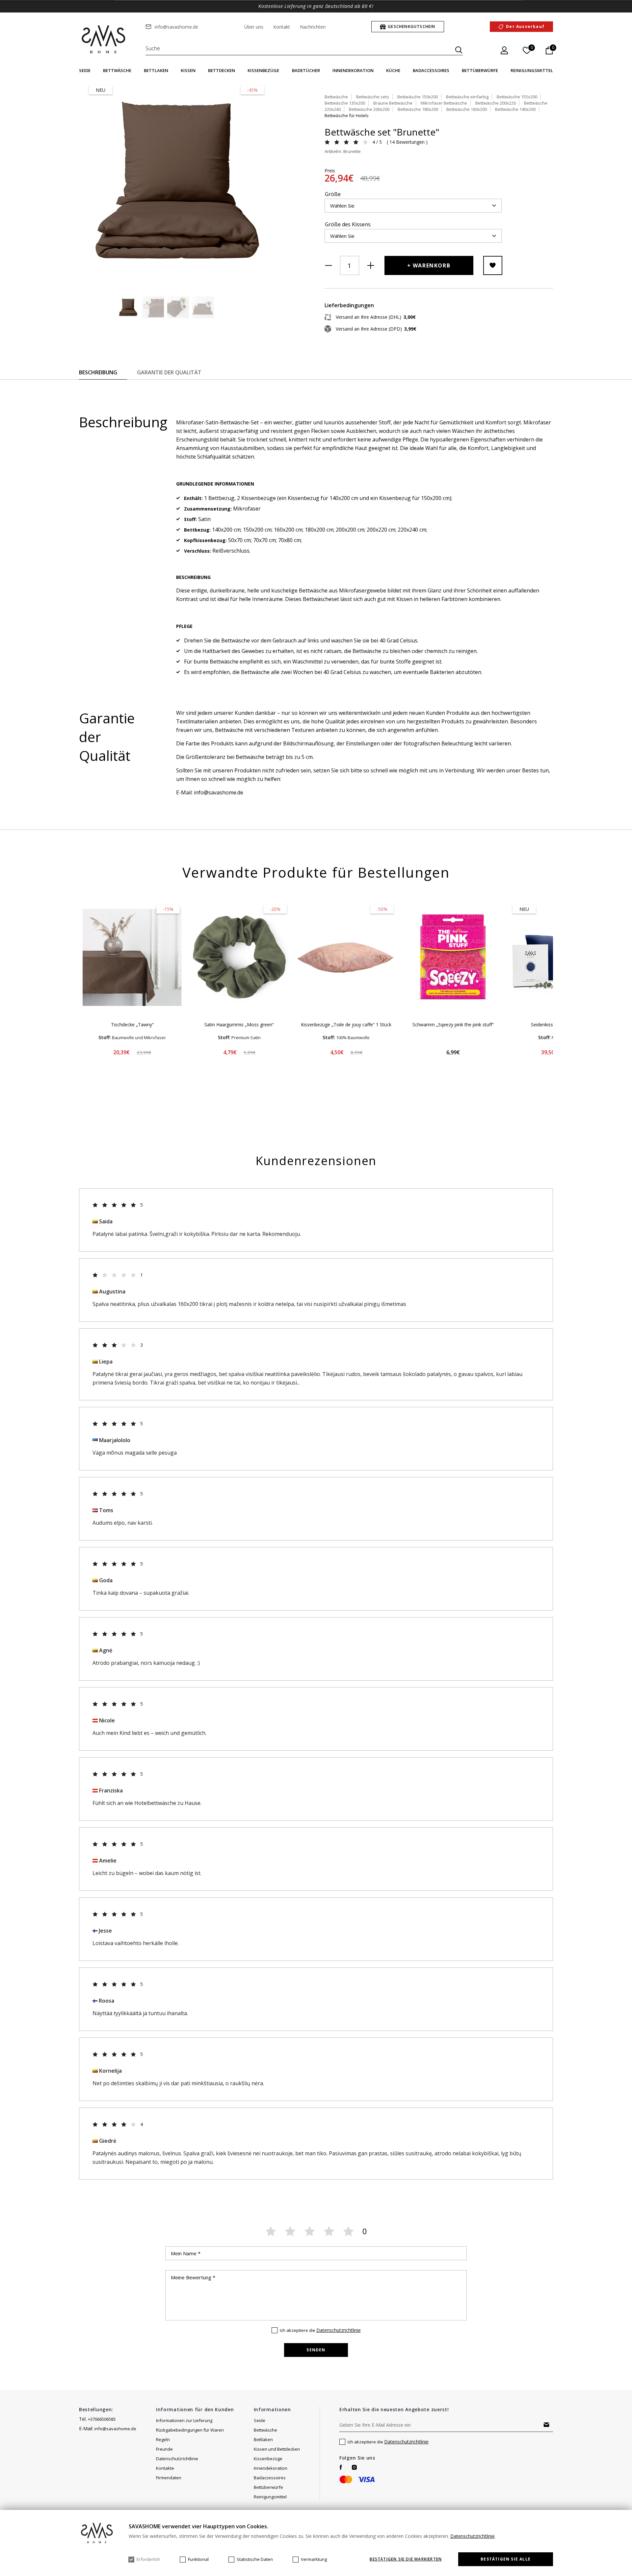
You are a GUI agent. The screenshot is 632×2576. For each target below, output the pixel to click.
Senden (316, 2350)
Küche (393, 70)
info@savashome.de (176, 27)
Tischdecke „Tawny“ (132, 1025)
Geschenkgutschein (411, 26)
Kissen (188, 70)
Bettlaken (156, 70)
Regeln (163, 2439)
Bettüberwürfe (480, 70)
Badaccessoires (431, 70)
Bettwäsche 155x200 (517, 97)
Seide (85, 70)
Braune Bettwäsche (393, 103)
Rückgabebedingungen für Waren (190, 2430)
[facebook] (341, 2467)
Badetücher (306, 70)
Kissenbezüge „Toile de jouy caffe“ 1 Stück (346, 1025)
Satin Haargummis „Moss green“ (239, 1025)
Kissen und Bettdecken (277, 2449)
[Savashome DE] (104, 40)
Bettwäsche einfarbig (467, 97)
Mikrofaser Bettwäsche (444, 103)
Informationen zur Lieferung (184, 2420)
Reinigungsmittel (532, 70)
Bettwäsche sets (373, 97)
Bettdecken (222, 70)
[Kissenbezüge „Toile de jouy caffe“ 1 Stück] (346, 958)
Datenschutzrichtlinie (339, 2330)
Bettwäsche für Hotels (347, 115)
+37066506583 (102, 2419)
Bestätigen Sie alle (506, 2559)
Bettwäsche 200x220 (496, 103)
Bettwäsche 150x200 (418, 97)
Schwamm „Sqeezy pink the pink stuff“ (453, 1025)
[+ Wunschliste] (493, 265)
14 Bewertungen (407, 142)
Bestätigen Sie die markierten (406, 2559)
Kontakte (165, 2468)
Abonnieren (546, 2425)
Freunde (164, 2449)
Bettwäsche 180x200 (418, 109)
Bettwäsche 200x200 (369, 109)
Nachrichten (313, 27)
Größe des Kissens (348, 224)
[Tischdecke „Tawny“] (132, 958)
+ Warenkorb (429, 265)
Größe (333, 194)
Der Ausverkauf (525, 26)
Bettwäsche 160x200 (467, 109)
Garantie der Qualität (169, 372)
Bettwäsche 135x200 (345, 103)
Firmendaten (169, 2478)
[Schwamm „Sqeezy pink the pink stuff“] (453, 958)
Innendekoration (353, 70)
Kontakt (282, 27)
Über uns (254, 27)
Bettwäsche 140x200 (515, 109)
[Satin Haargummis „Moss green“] (239, 958)
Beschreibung (98, 372)
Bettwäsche (117, 70)
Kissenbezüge (263, 70)
